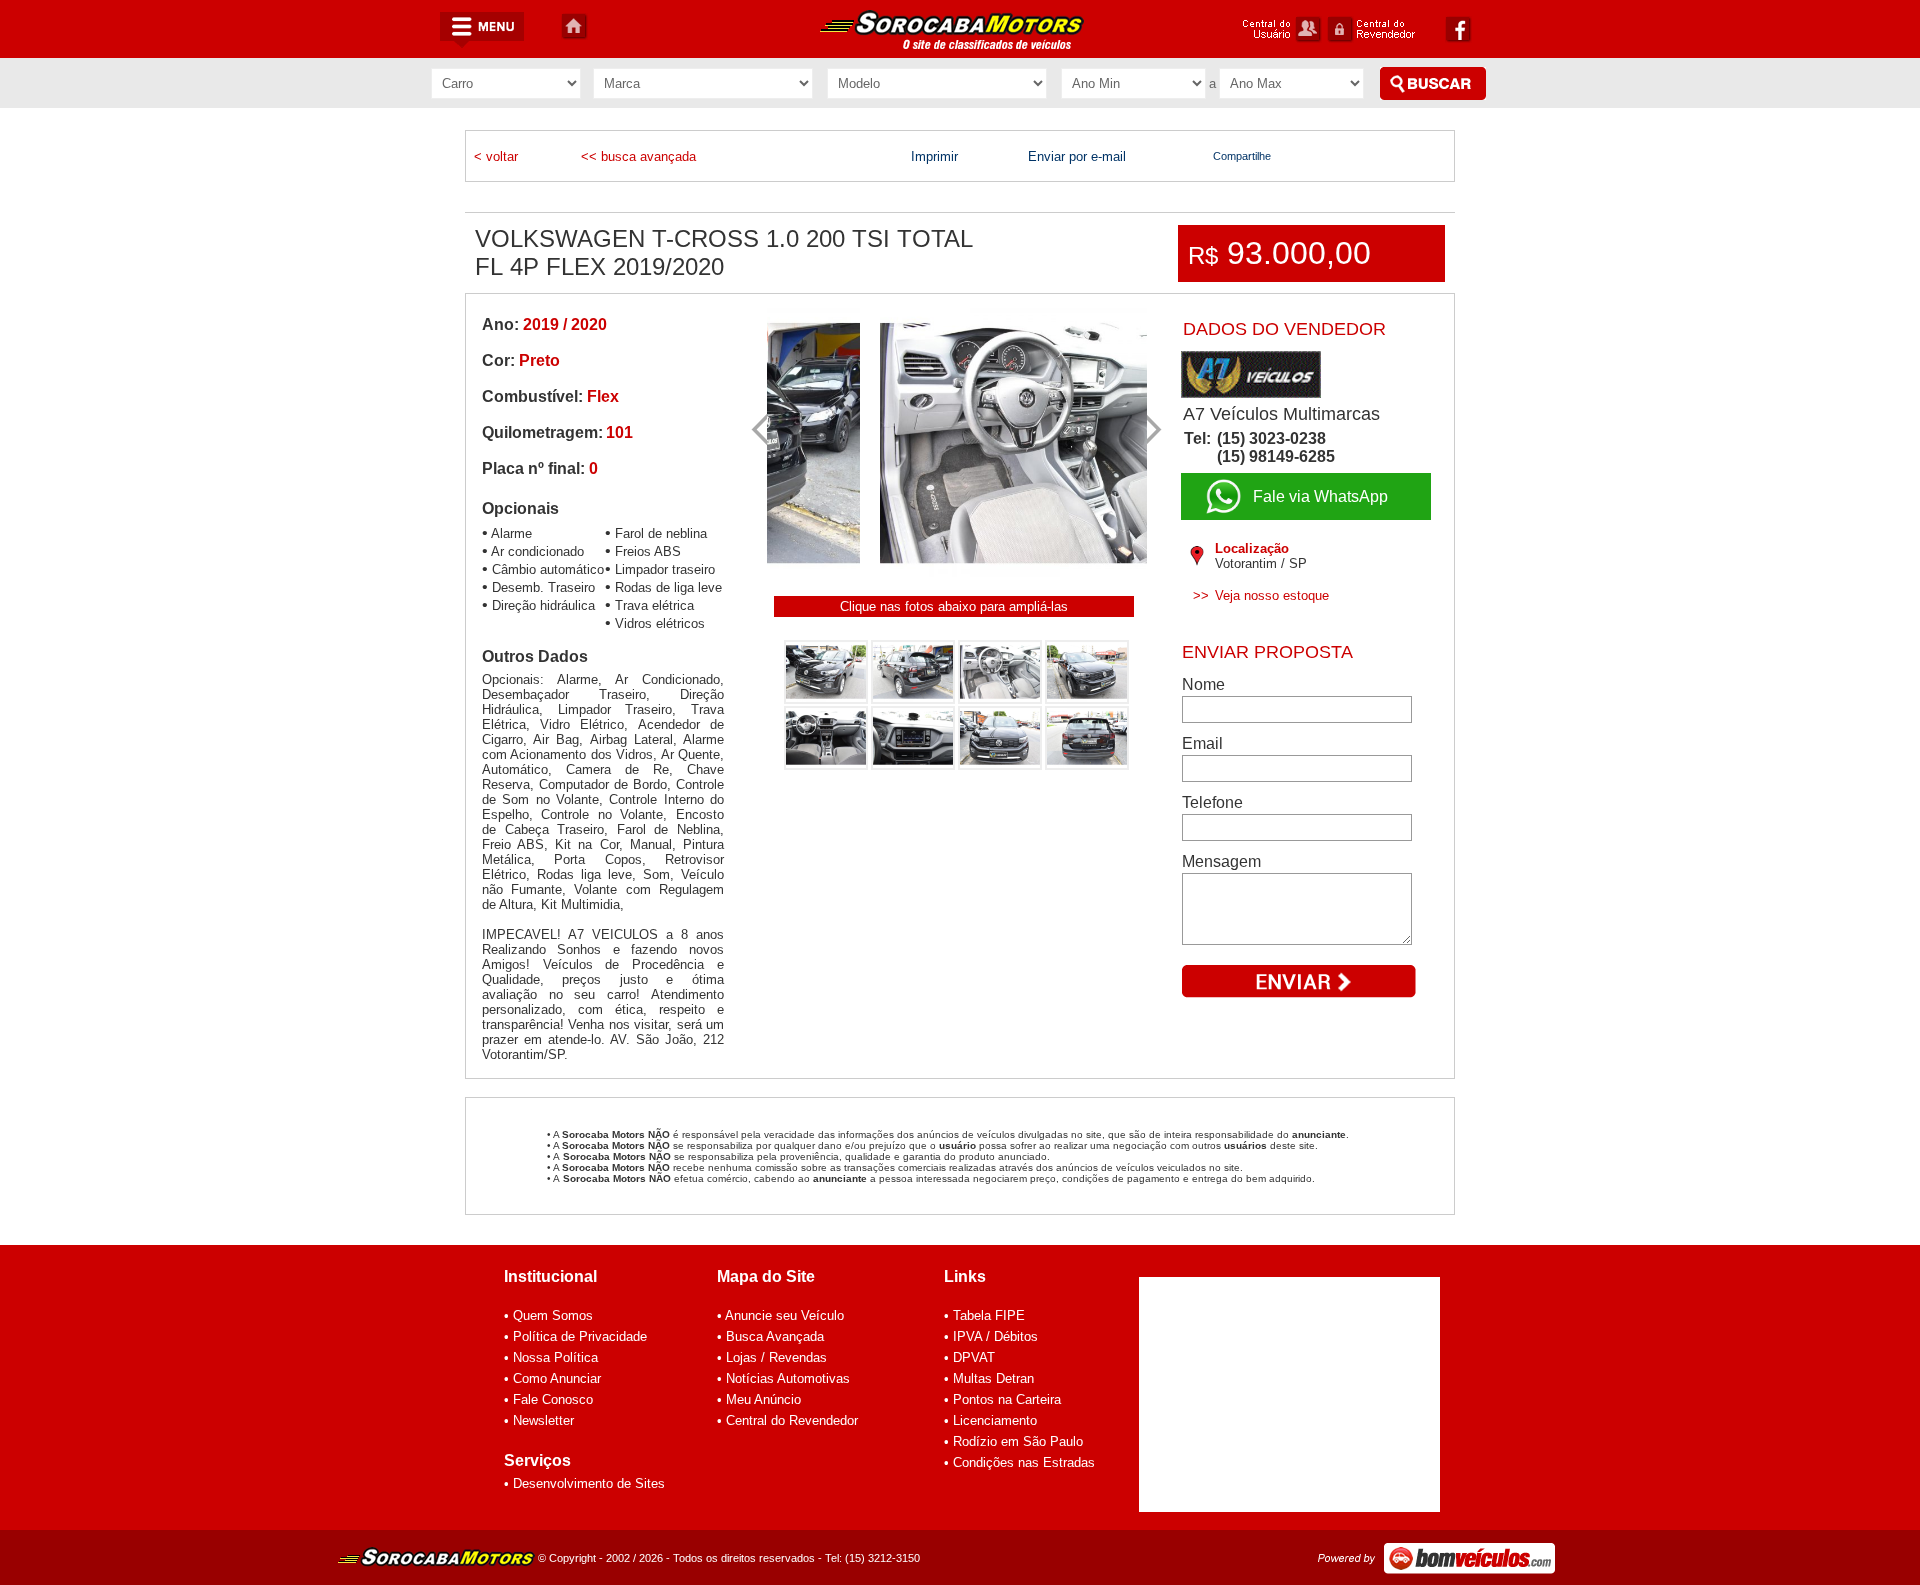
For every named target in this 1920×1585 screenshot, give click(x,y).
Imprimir (934, 156)
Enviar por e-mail (1077, 156)
